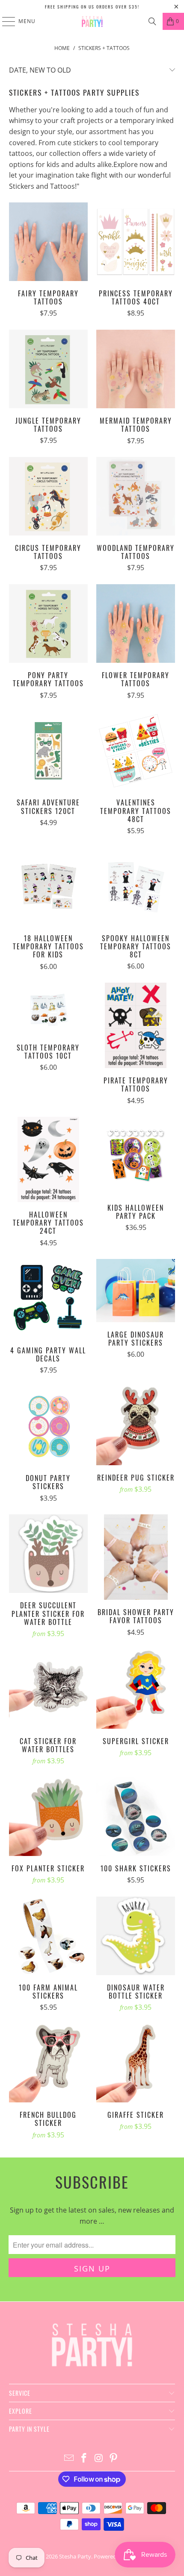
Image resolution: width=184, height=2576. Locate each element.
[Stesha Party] (92, 21)
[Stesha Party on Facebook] (84, 2458)
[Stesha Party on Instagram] (99, 2458)
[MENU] (4, 21)
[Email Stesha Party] (69, 2458)
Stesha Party (75, 2556)
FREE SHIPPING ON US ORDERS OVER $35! (92, 7)
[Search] (152, 21)
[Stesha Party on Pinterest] (114, 2458)
